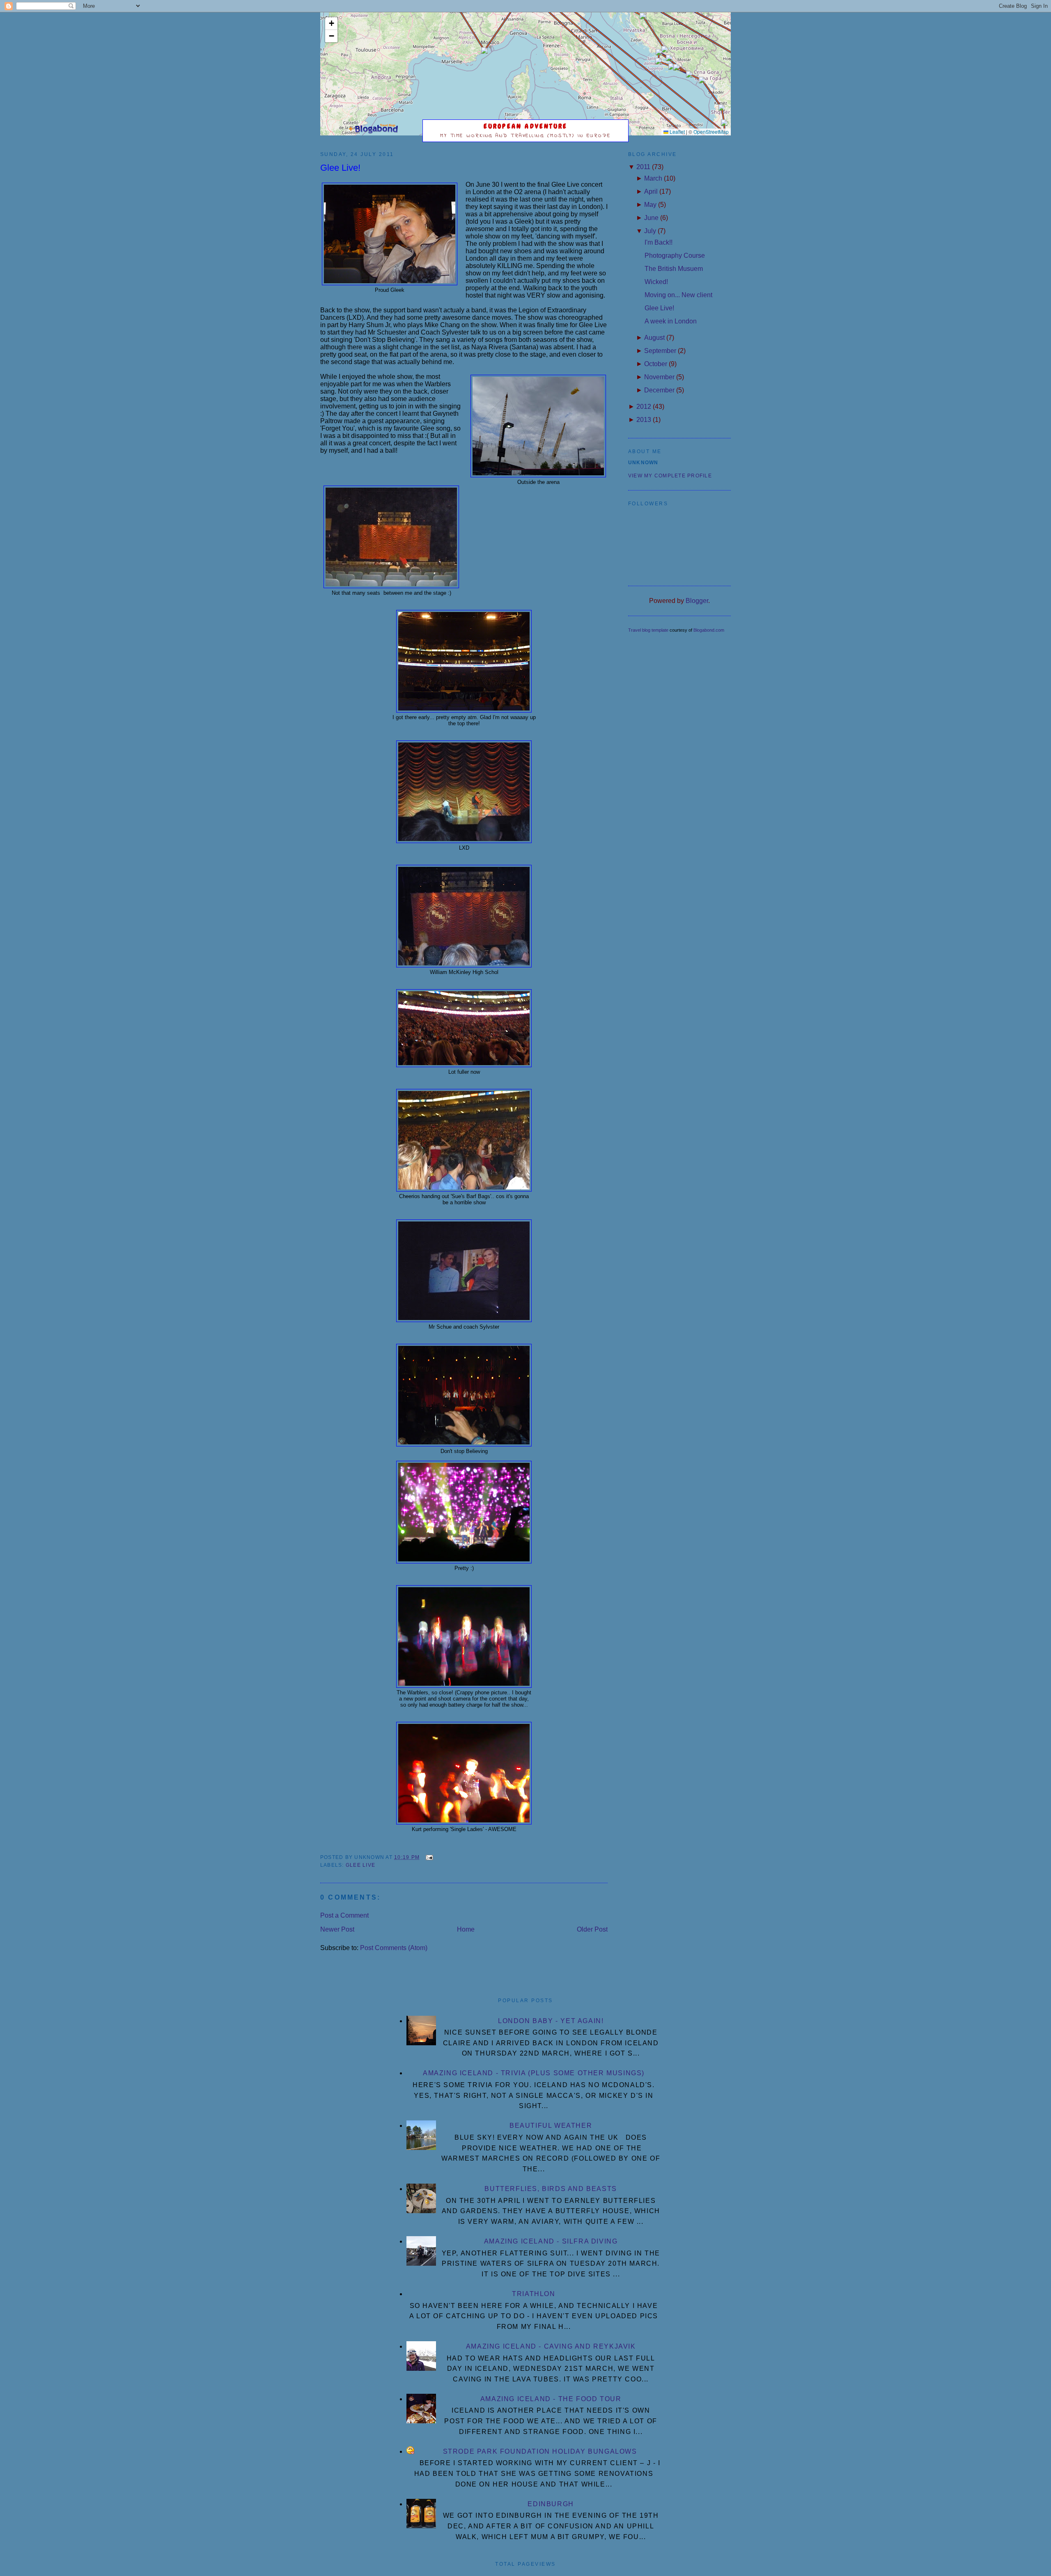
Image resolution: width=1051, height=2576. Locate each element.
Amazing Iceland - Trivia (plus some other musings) (534, 2073)
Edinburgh (551, 2504)
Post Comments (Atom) (394, 1948)
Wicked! (656, 282)
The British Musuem (674, 269)
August (654, 338)
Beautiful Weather (551, 2126)
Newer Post (337, 1929)
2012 (644, 407)
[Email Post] (428, 1857)
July (650, 231)
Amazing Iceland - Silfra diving (551, 2241)
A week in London (671, 321)
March (653, 178)
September (660, 351)
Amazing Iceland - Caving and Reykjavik (551, 2346)
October (656, 364)
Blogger (697, 601)
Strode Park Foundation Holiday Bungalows (540, 2451)
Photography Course (675, 256)
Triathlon (534, 2294)
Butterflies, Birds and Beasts (551, 2189)
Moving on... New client (678, 295)
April (651, 191)
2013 (644, 420)
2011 (643, 167)
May (650, 205)
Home (466, 1929)
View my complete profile (670, 476)
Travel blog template (648, 630)
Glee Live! (340, 168)
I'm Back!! (659, 242)
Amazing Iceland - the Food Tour (551, 2399)
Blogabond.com (709, 630)
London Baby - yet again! (551, 2021)
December (659, 390)
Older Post (592, 1929)
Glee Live (360, 1865)
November (659, 377)
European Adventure (526, 126)
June (651, 218)
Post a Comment (344, 1915)
